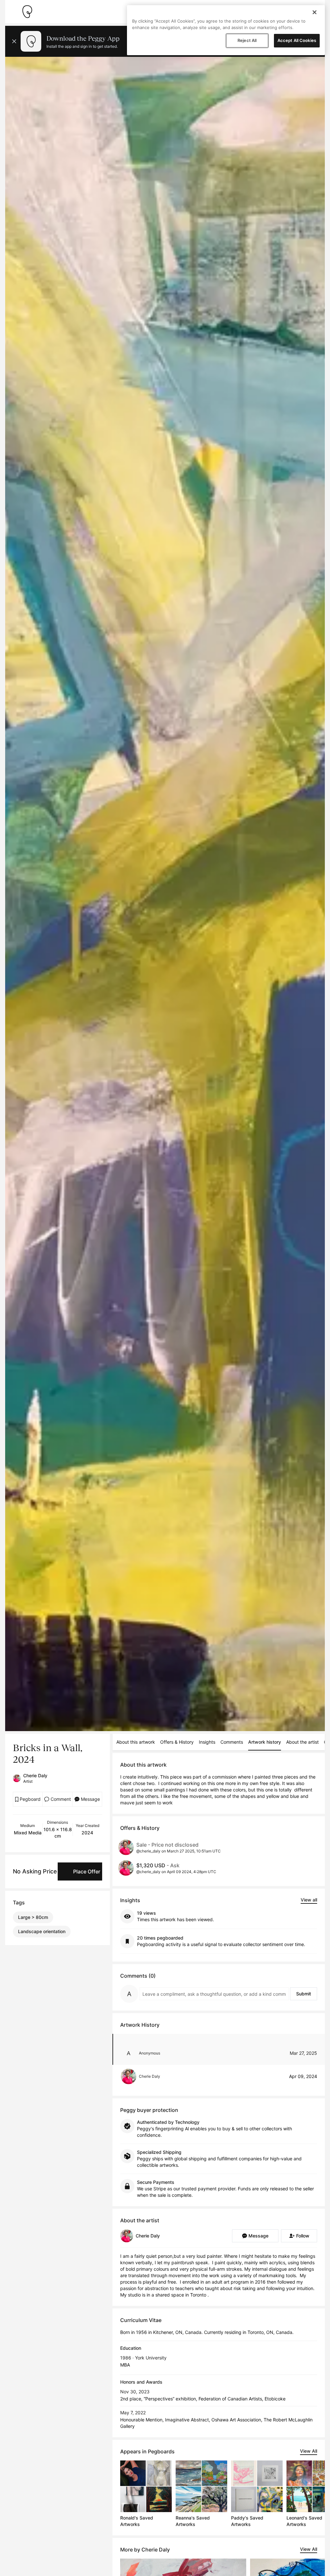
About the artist (302, 1742)
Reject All (247, 40)
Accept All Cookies (297, 40)
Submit (304, 1994)
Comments (232, 1742)
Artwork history (265, 1742)
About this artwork (136, 1742)
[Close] (315, 12)
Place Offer (87, 1871)
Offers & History (177, 1742)
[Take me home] (27, 12)
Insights (207, 1742)
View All (309, 2451)
